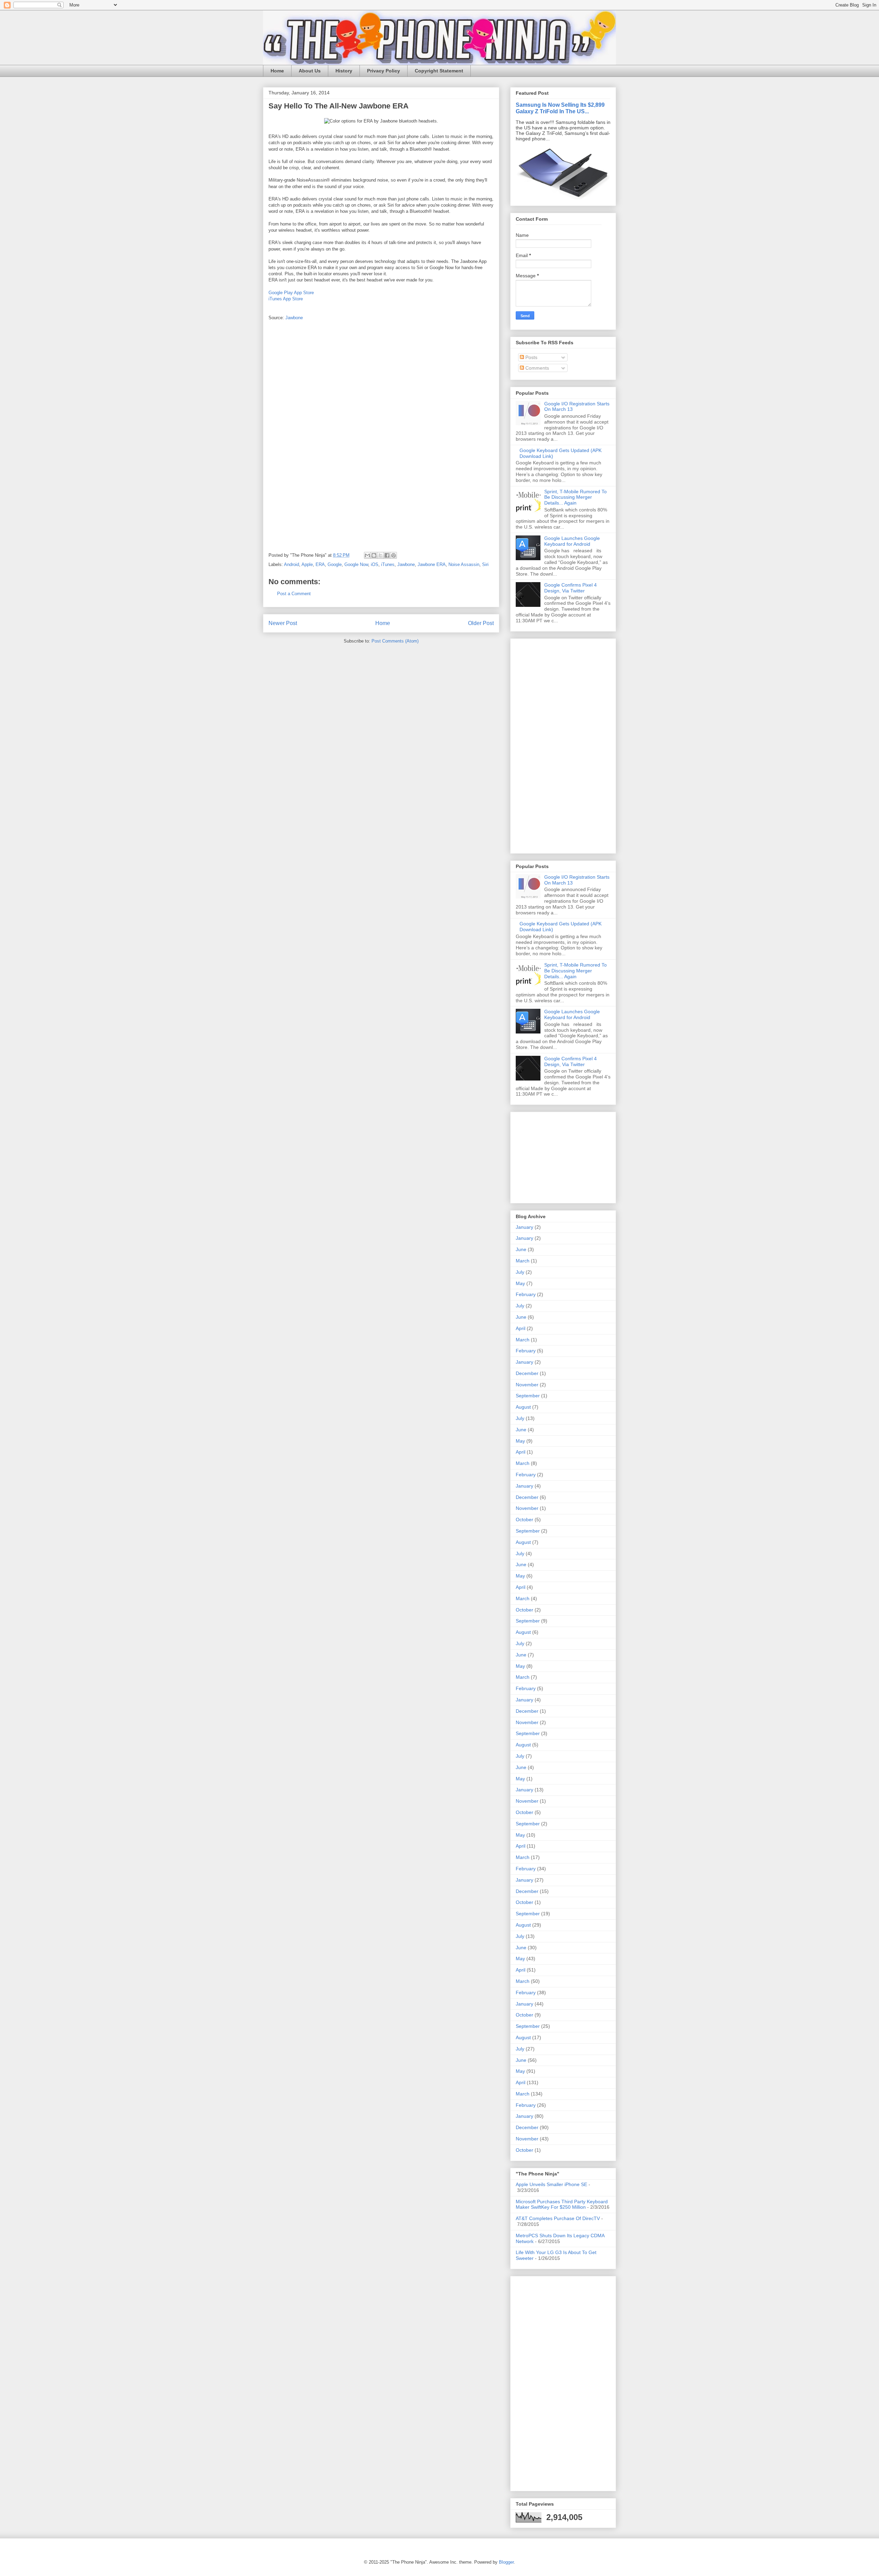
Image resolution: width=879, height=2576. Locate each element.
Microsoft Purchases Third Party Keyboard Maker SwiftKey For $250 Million (562, 2204)
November (527, 1385)
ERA (320, 564)
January (524, 1227)
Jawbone (294, 318)
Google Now (356, 564)
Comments (536, 368)
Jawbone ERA (432, 564)
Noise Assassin (464, 564)
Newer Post (283, 623)
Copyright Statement (439, 71)
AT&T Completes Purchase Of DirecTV (558, 2218)
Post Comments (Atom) (395, 641)
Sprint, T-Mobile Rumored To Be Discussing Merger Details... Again (575, 497)
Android (292, 564)
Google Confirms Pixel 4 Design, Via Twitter (570, 588)
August (523, 1407)
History (344, 71)
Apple (307, 564)
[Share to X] (380, 555)
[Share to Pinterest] (393, 555)
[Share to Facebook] (387, 555)
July (520, 1272)
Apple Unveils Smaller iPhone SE (551, 2184)
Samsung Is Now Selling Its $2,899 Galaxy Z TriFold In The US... (560, 108)
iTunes (388, 564)
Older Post (481, 623)
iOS (375, 564)
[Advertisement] (536, 744)
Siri (485, 564)
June (521, 1249)
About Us (310, 71)
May (520, 1283)
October (524, 1520)
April (521, 1328)
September (528, 1396)
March (523, 1261)
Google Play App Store (291, 293)
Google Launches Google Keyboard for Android (572, 541)
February (526, 1294)
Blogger (506, 2562)
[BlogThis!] (374, 555)
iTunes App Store (286, 299)
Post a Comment (294, 594)
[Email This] (367, 555)
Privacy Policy (384, 71)
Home (277, 71)
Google (335, 564)
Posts (531, 357)
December (527, 1373)
